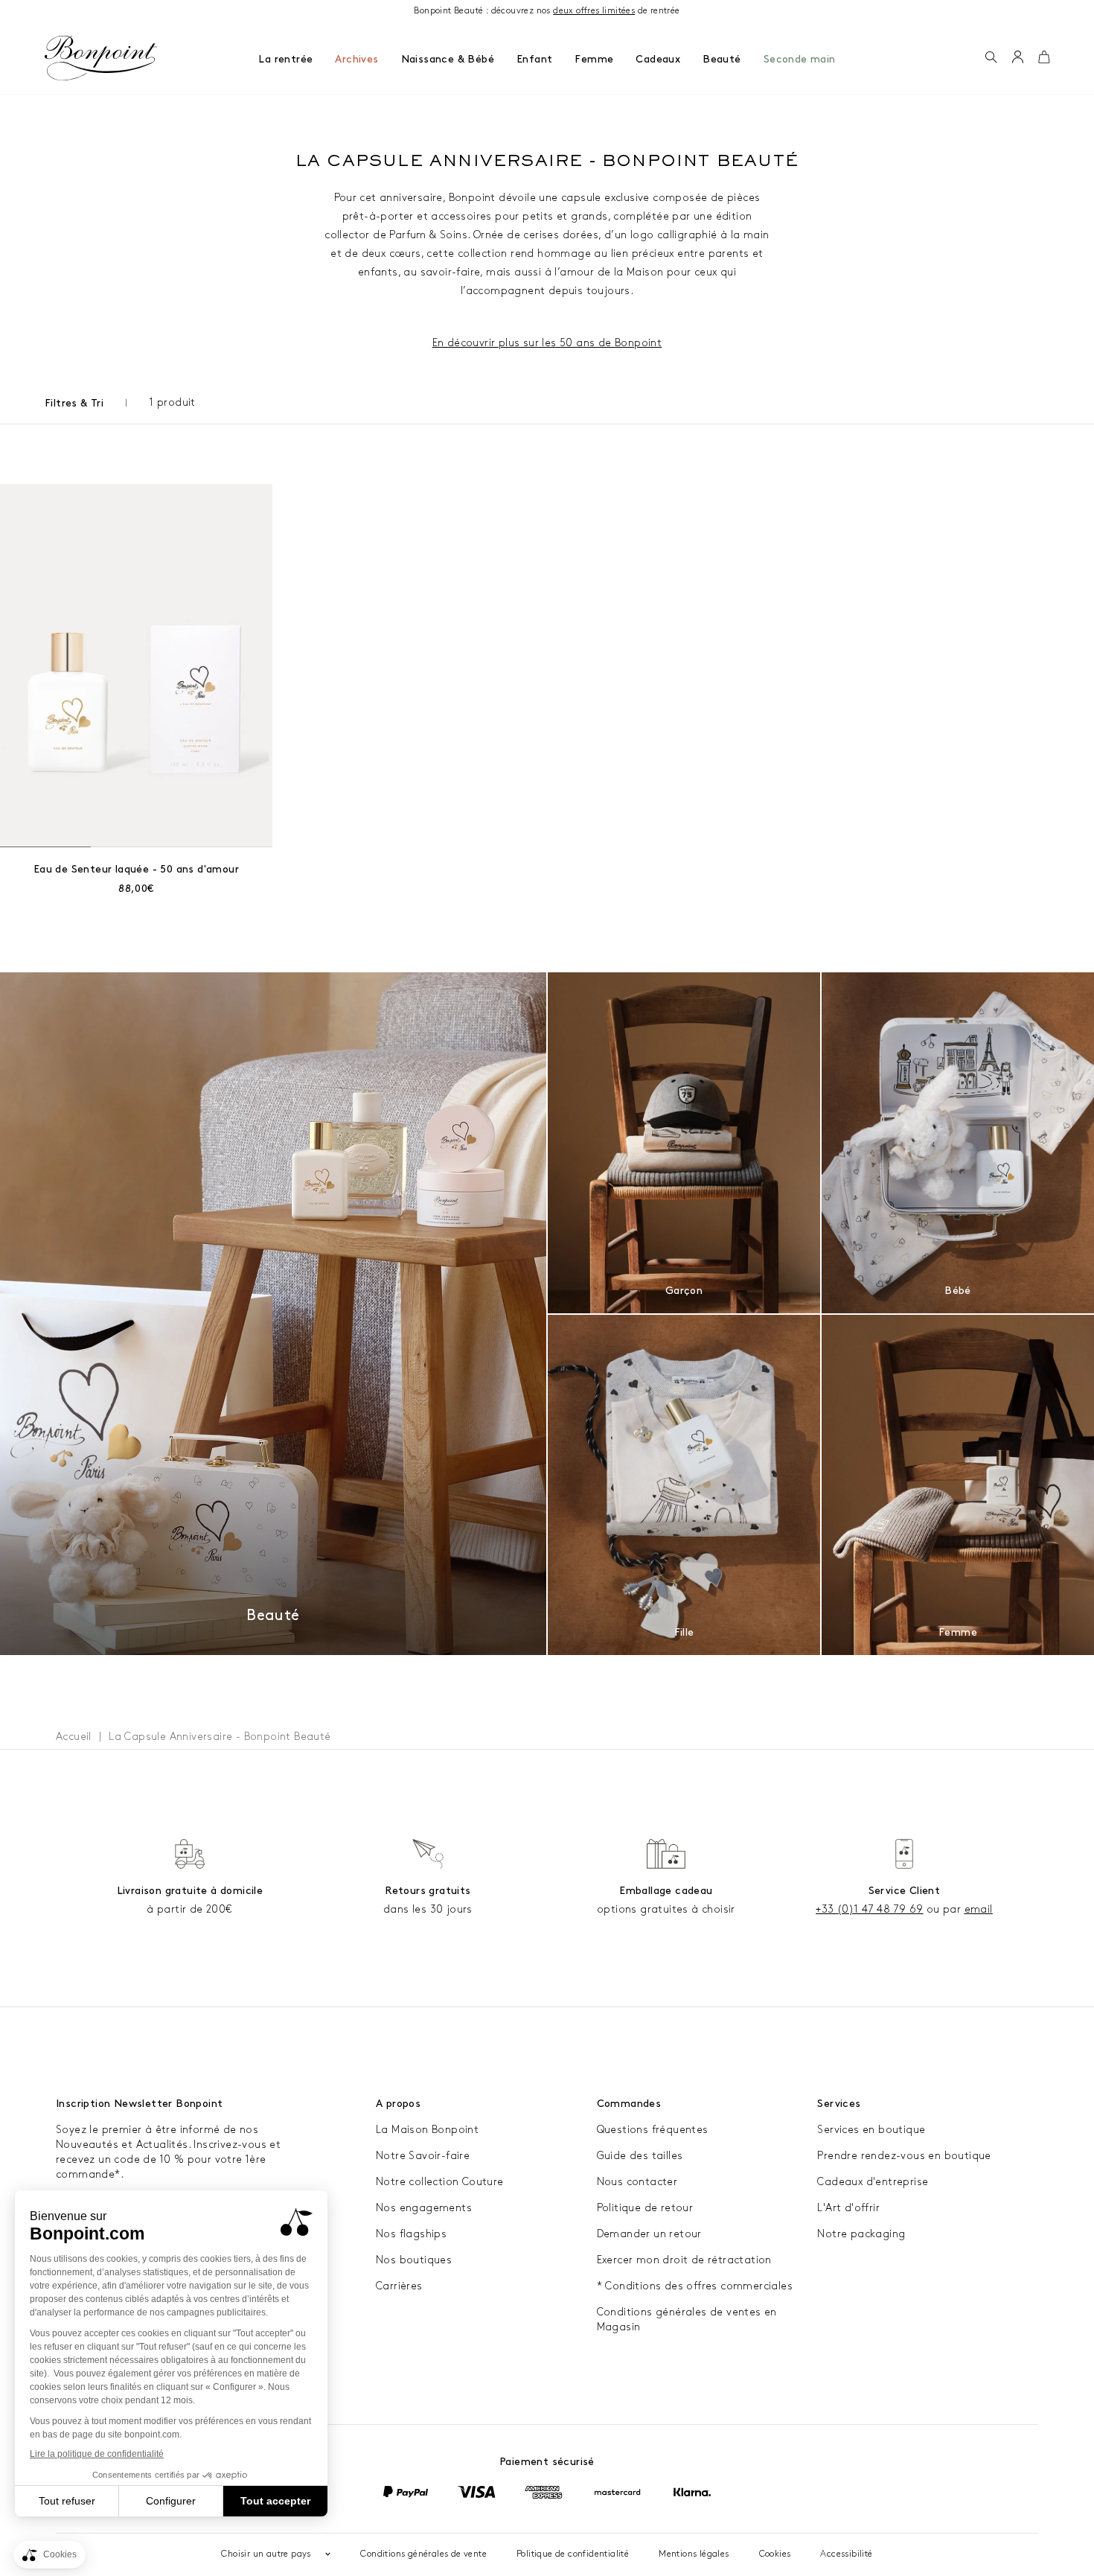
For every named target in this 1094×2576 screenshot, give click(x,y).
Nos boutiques (414, 2260)
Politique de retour (645, 2208)
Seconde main (800, 59)
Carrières (399, 2286)
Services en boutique (871, 2130)
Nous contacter (637, 2182)
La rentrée (285, 59)
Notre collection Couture (440, 2182)
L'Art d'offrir (848, 2208)
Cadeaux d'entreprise (873, 2182)
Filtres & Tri (74, 403)
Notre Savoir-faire (423, 2156)
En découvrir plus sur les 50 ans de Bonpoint (547, 343)
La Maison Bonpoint (427, 2130)
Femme (594, 59)
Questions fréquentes (653, 2130)
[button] (991, 58)
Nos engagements (424, 2208)
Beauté (722, 59)
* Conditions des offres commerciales (695, 2286)
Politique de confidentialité (573, 2554)
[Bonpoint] (101, 58)
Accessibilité (846, 2554)
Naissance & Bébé (448, 59)
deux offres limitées (594, 11)
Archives (356, 59)
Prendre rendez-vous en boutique (904, 2156)
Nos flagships (411, 2234)
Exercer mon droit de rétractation (684, 2260)
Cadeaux (658, 59)
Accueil (74, 1737)
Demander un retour (649, 2234)
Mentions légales (694, 2554)
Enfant (534, 59)
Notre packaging (861, 2234)
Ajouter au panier (137, 869)
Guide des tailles (640, 2156)
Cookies (775, 2554)
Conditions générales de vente (423, 2554)
